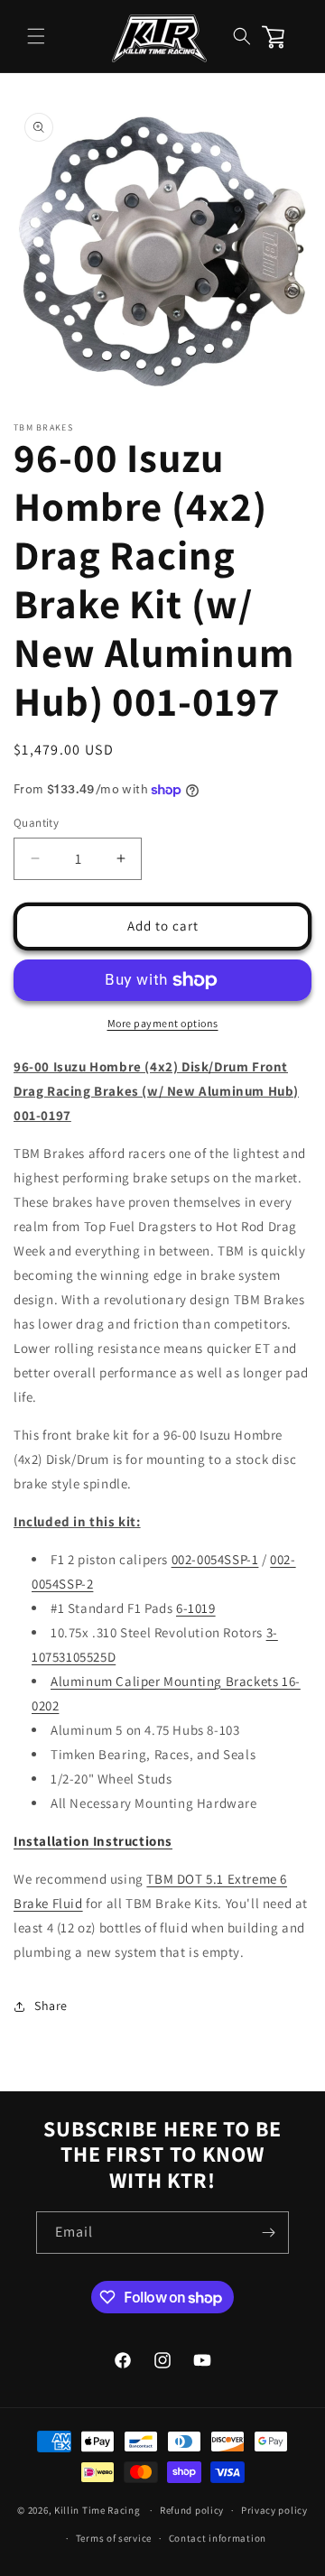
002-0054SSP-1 (215, 1559)
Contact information (218, 2538)
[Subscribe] (268, 2233)
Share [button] (51, 2006)
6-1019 (196, 1608)
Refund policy (192, 2510)
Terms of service (114, 2538)
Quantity (36, 823)
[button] (36, 36)
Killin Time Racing (97, 2510)
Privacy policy (274, 2510)
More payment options (163, 1023)
